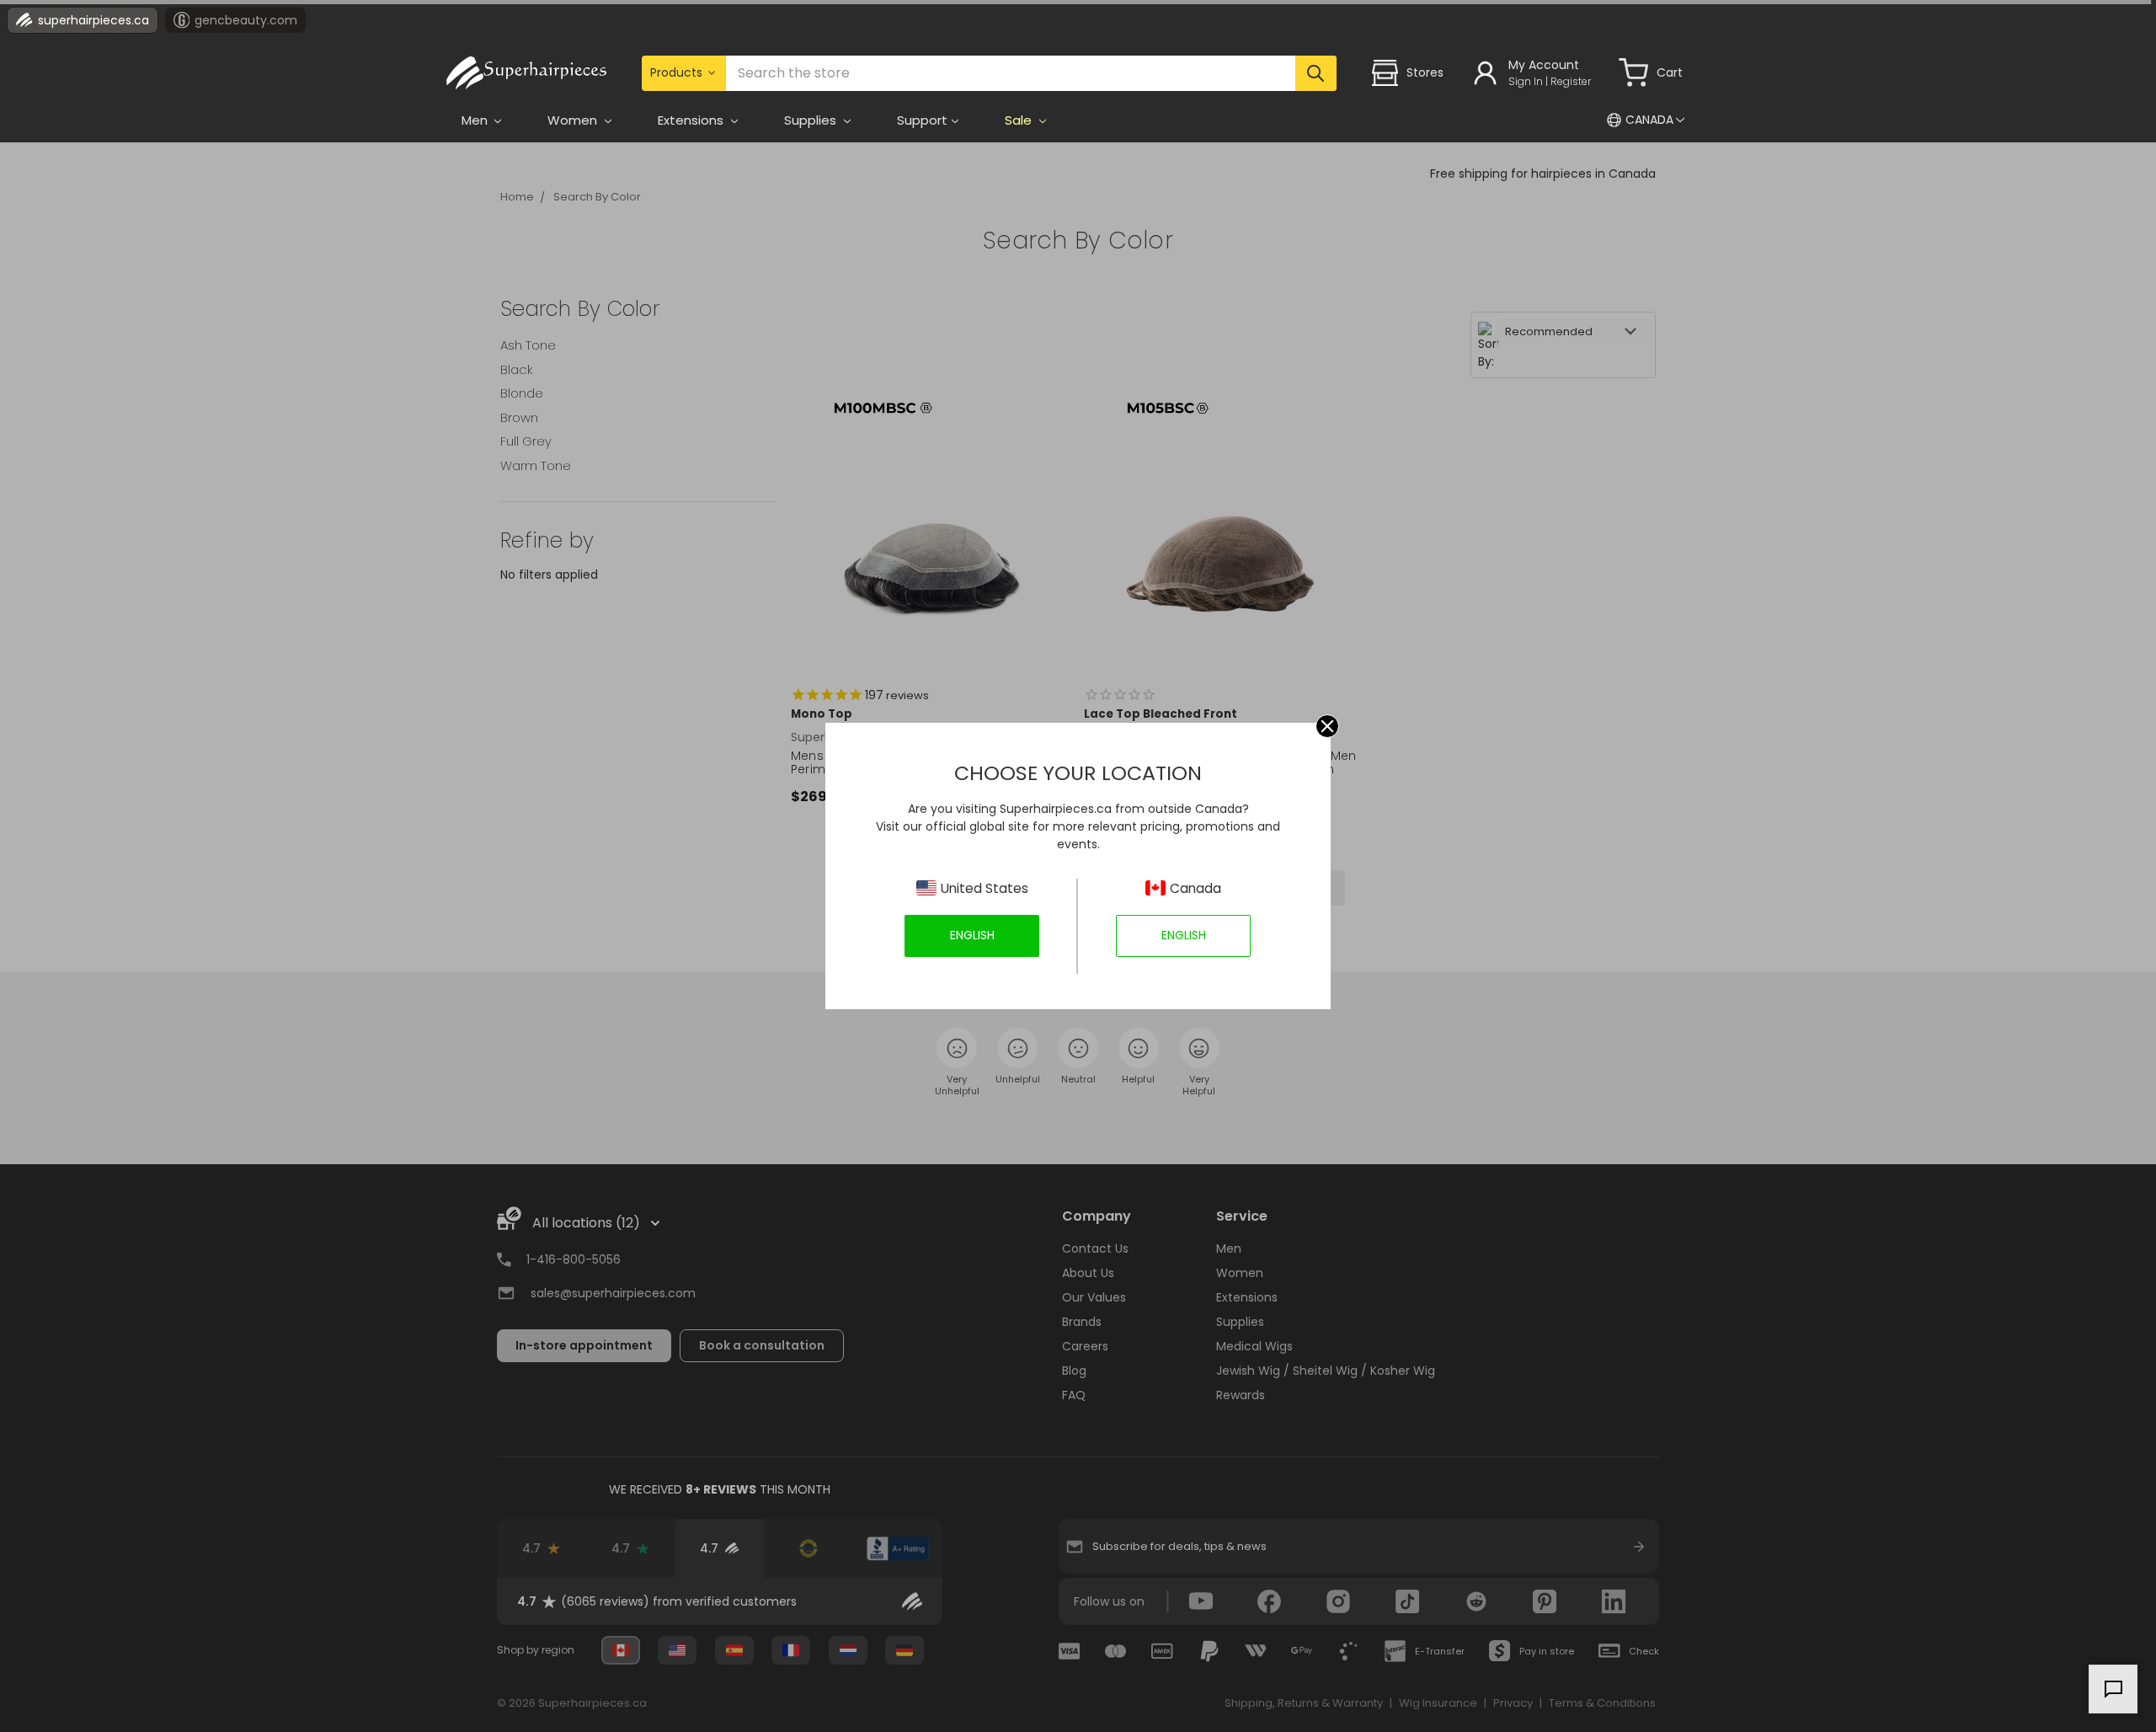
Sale (1020, 120)
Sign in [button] (1526, 81)
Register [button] (1571, 81)
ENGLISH (972, 935)
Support (922, 120)
